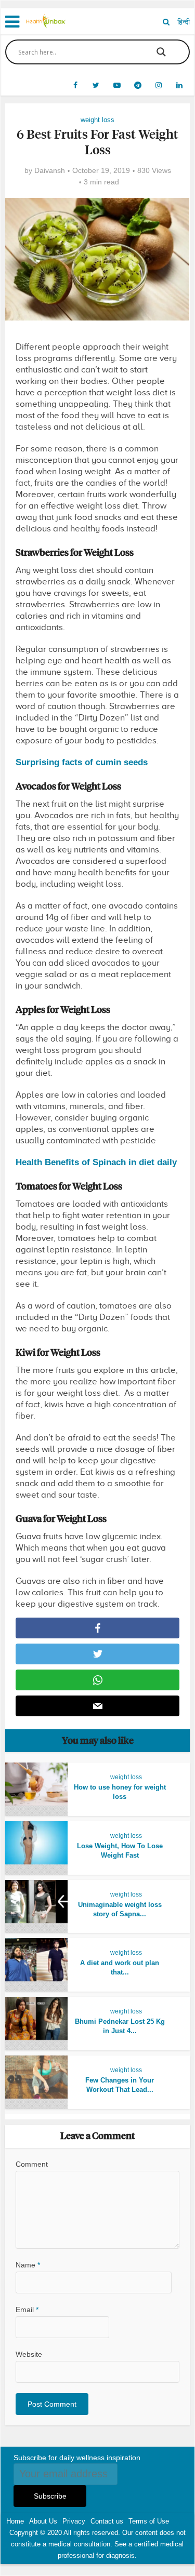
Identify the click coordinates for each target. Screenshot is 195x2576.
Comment (32, 2164)
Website (29, 2354)
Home (15, 2521)
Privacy (74, 2521)
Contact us (107, 2521)
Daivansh (50, 170)
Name (28, 2265)
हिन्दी (184, 22)
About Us (43, 2521)
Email (27, 2310)
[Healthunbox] (46, 20)
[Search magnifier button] (161, 52)
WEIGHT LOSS (97, 120)
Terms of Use (149, 2521)
